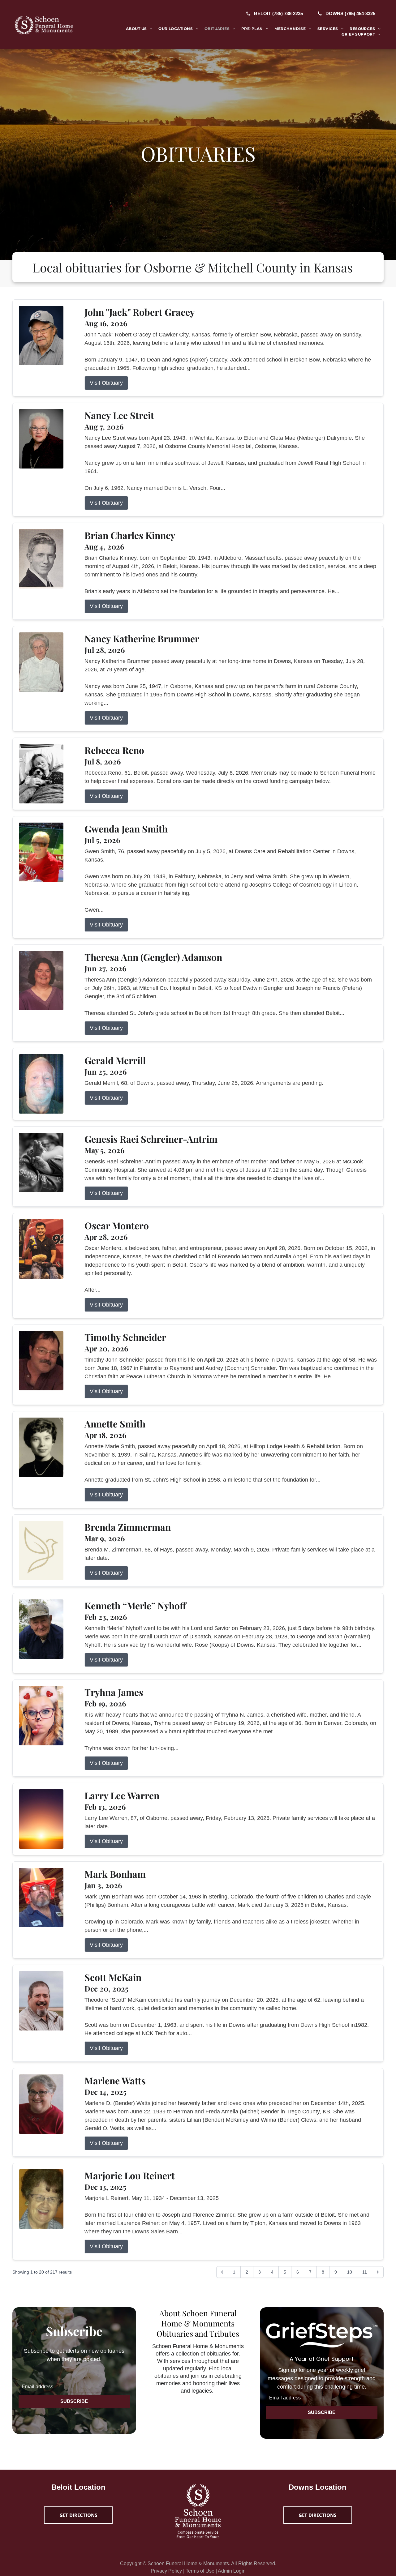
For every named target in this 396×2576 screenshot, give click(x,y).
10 (350, 2272)
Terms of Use (200, 2571)
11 (365, 2272)
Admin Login (232, 2571)
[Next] (378, 2272)
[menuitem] (139, 29)
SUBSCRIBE (74, 2401)
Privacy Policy (166, 2571)
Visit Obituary (106, 383)
